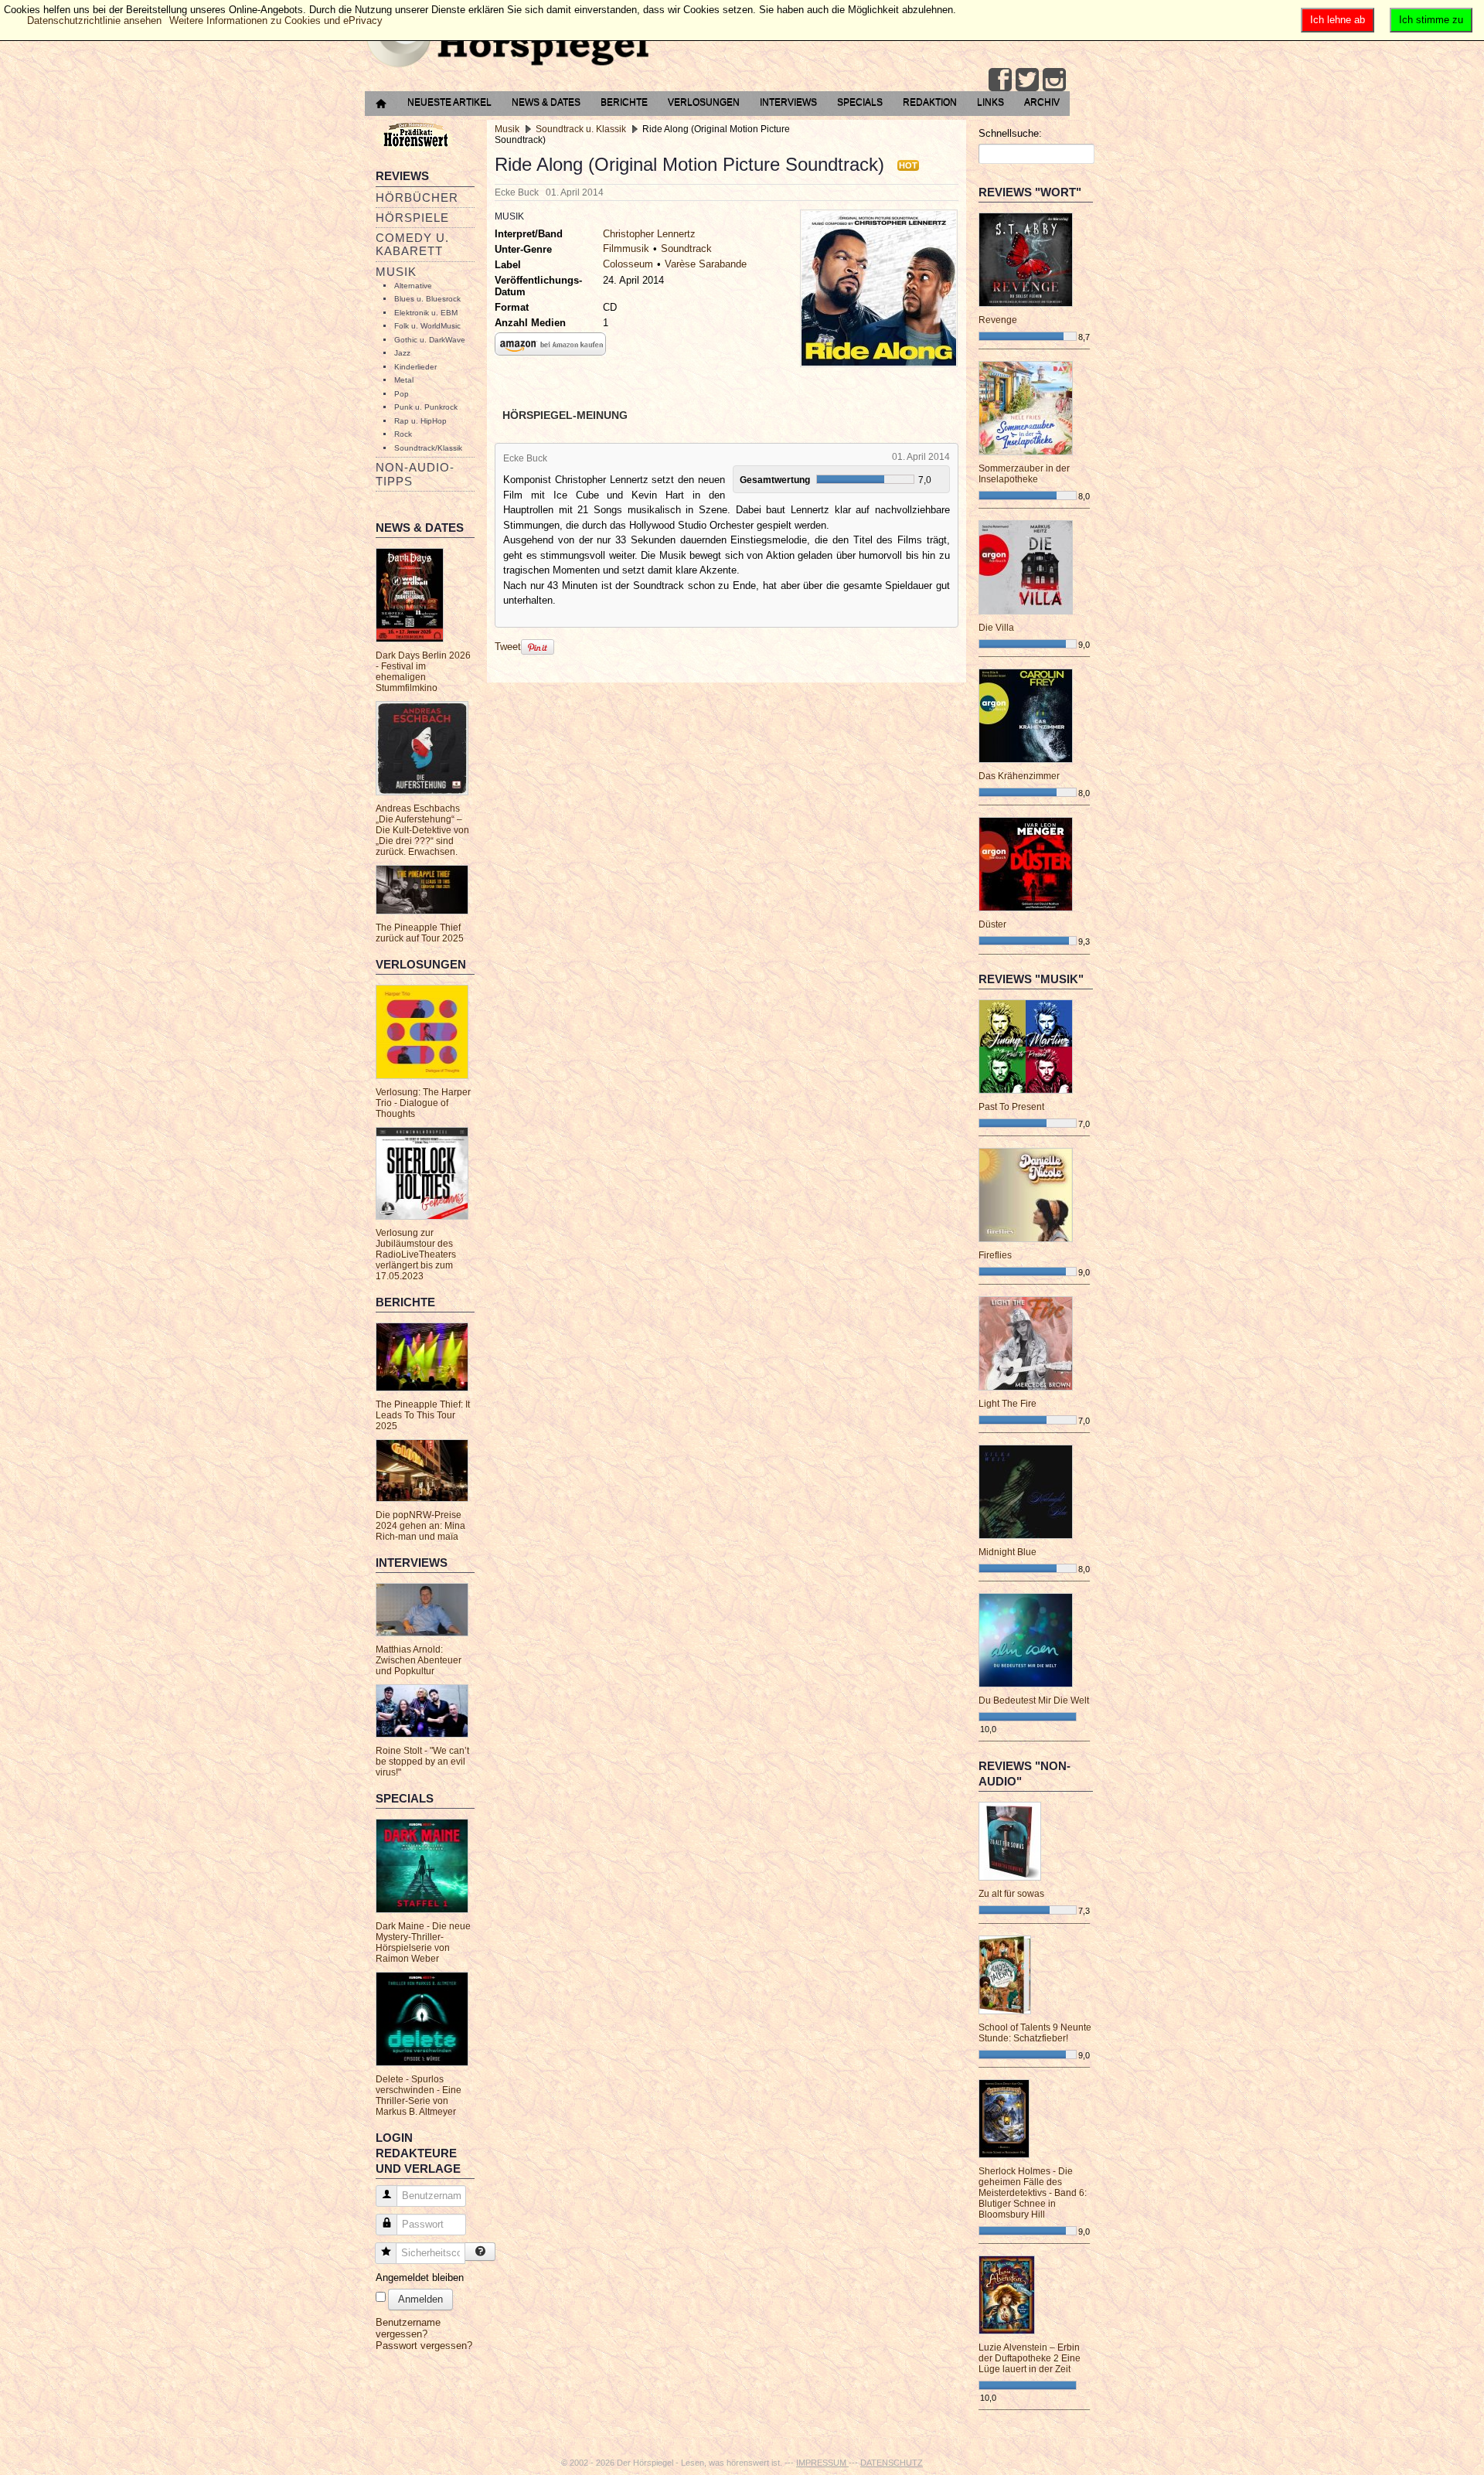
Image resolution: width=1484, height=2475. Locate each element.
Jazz (402, 353)
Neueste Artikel (449, 102)
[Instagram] (1054, 80)
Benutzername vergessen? (408, 2328)
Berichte (624, 102)
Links (990, 102)
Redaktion (930, 102)
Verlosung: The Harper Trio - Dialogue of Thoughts (423, 1103)
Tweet (508, 647)
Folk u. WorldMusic (427, 326)
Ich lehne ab (1338, 20)
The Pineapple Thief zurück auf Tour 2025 (420, 933)
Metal (404, 380)
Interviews (788, 102)
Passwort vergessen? (424, 2346)
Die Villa (996, 628)
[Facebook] (1000, 80)
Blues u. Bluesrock (427, 299)
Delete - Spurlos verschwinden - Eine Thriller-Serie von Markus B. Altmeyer (419, 2095)
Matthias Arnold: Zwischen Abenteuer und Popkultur (419, 1660)
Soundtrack (686, 249)
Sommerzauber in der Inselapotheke (1024, 474)
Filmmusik (626, 249)
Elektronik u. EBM (426, 313)
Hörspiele (412, 218)
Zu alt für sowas (1011, 1894)
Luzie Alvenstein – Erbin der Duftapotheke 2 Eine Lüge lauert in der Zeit (1030, 2358)
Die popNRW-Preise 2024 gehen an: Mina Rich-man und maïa (420, 1526)
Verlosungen (704, 102)
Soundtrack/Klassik (428, 448)
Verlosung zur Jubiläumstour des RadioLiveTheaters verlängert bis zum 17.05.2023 (416, 1255)
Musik (396, 272)
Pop (402, 394)
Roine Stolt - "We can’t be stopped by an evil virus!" (422, 1762)
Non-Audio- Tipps (415, 474)
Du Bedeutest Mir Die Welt (1034, 1700)
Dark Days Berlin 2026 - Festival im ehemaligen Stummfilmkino (423, 672)
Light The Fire (1007, 1404)
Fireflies (995, 1255)
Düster (992, 924)
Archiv (1042, 102)
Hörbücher (417, 197)
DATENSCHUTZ (892, 2463)
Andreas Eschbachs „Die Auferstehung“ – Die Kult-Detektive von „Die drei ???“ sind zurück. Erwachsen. (422, 830)
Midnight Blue (1007, 1552)
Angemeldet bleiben (420, 2278)
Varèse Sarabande (706, 264)
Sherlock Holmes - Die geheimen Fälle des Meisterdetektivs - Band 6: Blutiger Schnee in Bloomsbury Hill (1033, 2193)
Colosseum (628, 264)
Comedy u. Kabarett (412, 244)
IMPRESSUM (822, 2463)
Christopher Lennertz (649, 234)
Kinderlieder (415, 367)
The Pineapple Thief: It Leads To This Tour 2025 (423, 1415)
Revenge (998, 320)
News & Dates (546, 102)
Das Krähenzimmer (1019, 776)
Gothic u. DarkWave (430, 340)
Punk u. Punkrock (426, 407)
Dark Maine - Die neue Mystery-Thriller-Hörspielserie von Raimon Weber (423, 1942)
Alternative (413, 286)
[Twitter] (1027, 80)
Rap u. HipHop (420, 421)
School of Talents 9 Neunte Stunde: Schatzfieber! (1035, 2033)
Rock (403, 434)
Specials (860, 102)
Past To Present (1011, 1107)
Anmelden (420, 2299)
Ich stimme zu (1431, 20)
